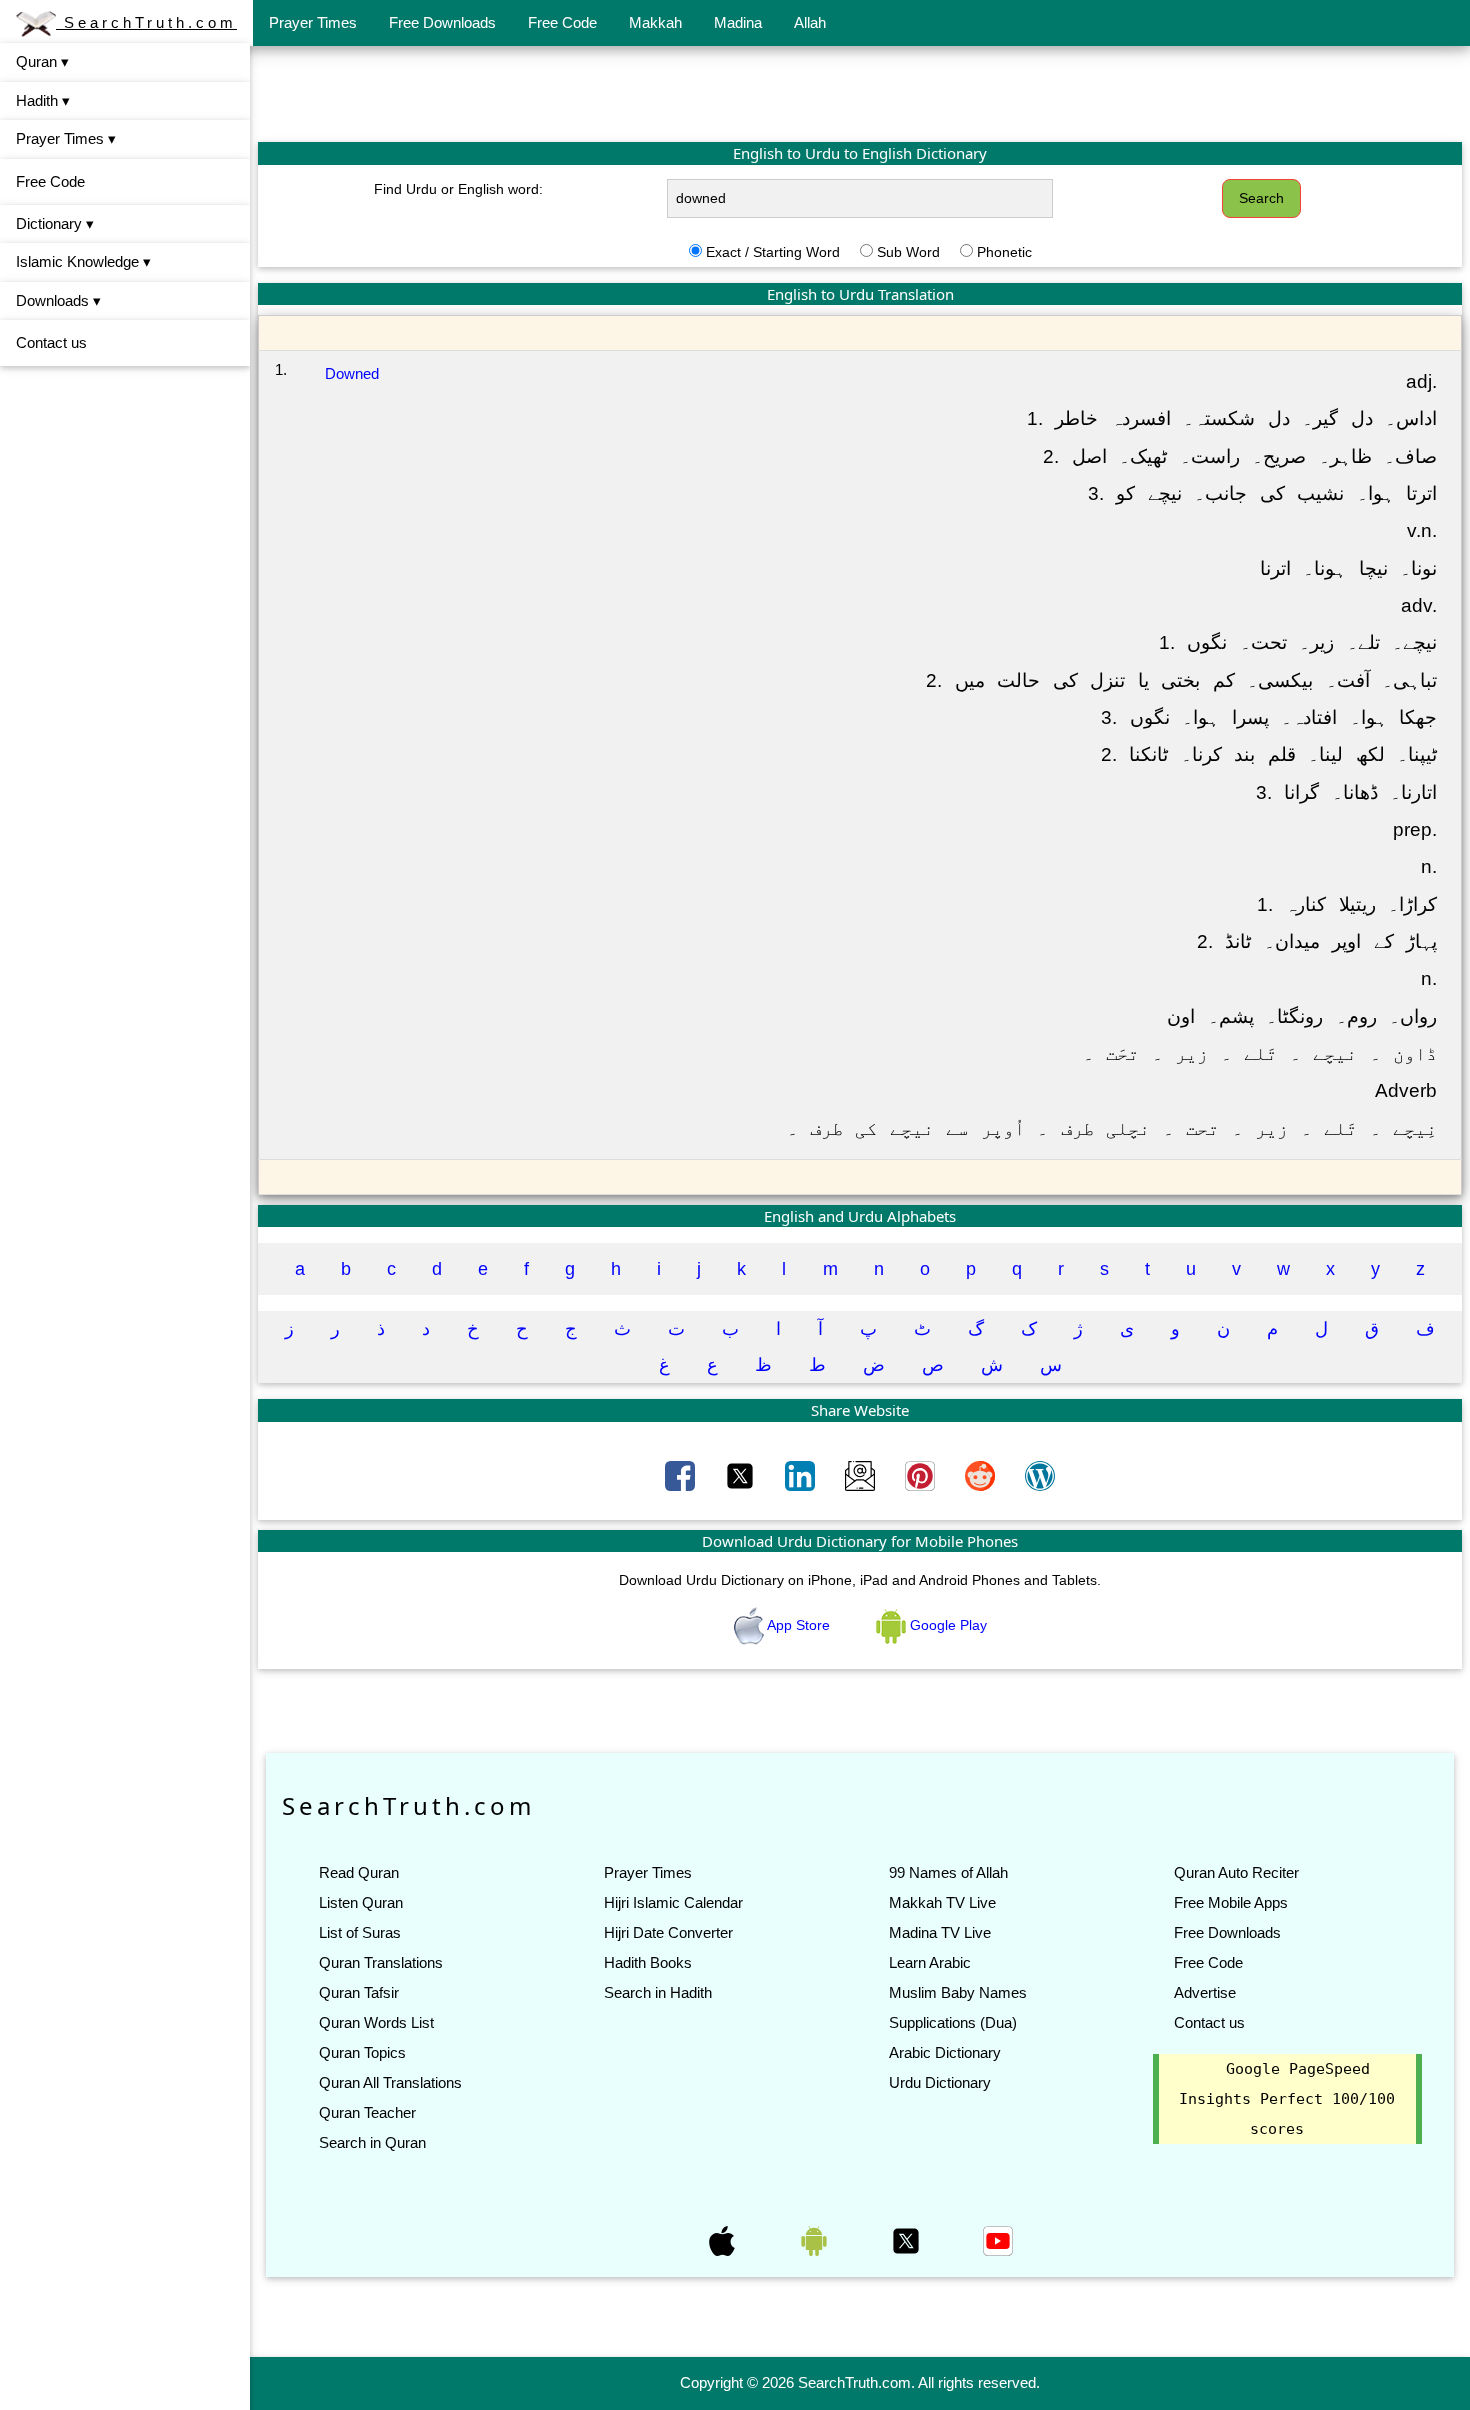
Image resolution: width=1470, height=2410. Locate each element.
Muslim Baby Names (958, 1992)
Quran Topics (362, 2052)
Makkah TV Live (942, 1902)
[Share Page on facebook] (682, 1475)
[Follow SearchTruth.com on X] (908, 2240)
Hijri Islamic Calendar (673, 1902)
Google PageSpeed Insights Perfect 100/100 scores (1287, 2099)
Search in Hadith (658, 1992)
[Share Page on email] (862, 1475)
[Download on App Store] (724, 2240)
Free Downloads (442, 22)
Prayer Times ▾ (66, 138)
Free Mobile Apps (1231, 1902)
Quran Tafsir (359, 1992)
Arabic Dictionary (945, 2052)
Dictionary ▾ (55, 223)
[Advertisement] (860, 93)
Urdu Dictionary (940, 2082)
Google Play (946, 1625)
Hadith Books (648, 1962)
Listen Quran (361, 1902)
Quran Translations (381, 1962)
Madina (738, 22)
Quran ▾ (42, 61)
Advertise (1205, 1992)
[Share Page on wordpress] (1040, 1475)
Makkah (655, 22)
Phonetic (1004, 252)
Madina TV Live (940, 1932)
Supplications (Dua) (953, 2022)
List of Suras (360, 1932)
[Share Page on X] (742, 1475)
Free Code (562, 22)
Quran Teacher (367, 2112)
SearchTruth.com (146, 22)
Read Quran (359, 1872)
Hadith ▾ (43, 100)
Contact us (51, 342)
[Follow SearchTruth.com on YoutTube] (998, 2240)
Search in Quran (372, 2142)
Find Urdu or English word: (458, 189)
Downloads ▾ (58, 300)
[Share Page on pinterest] (922, 1475)
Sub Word (908, 252)
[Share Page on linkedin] (802, 1475)
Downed (352, 373)
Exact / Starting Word (773, 252)
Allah (810, 22)
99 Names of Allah (948, 1872)
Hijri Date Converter (668, 1932)
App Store (799, 1625)
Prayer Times (313, 22)
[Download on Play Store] (816, 2240)
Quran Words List (376, 2022)
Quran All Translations (390, 2082)
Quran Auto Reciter (1236, 1872)
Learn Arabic (930, 1962)
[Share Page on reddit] (982, 1475)
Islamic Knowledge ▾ (83, 261)
